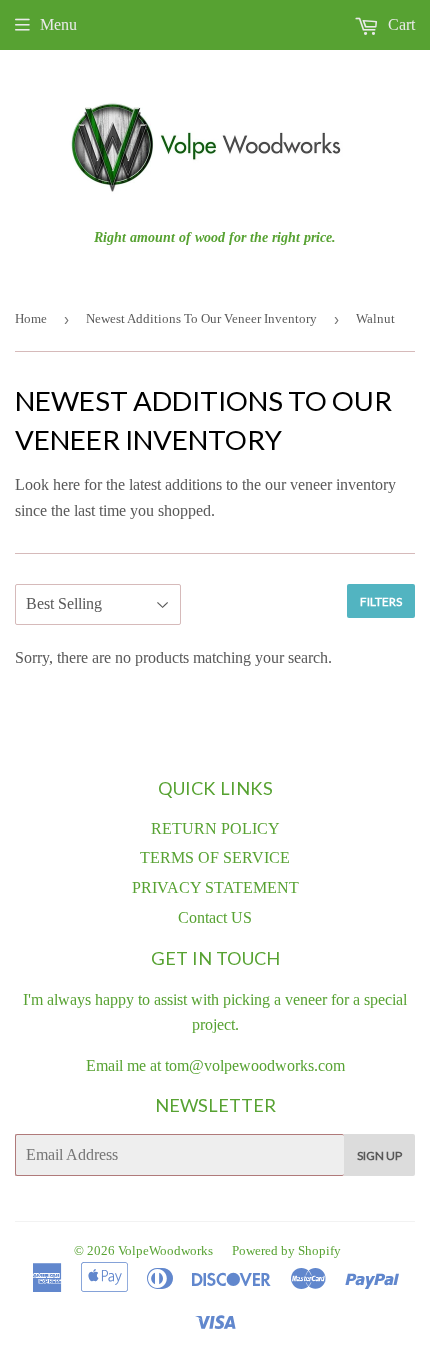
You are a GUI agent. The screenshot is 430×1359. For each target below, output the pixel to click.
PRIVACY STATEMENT (215, 887)
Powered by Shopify (286, 1250)
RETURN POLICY (215, 828)
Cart (399, 24)
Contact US (215, 917)
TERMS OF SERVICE (215, 857)
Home (31, 318)
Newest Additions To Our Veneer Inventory (201, 318)
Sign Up (379, 1155)
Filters (381, 601)
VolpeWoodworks (165, 1250)
